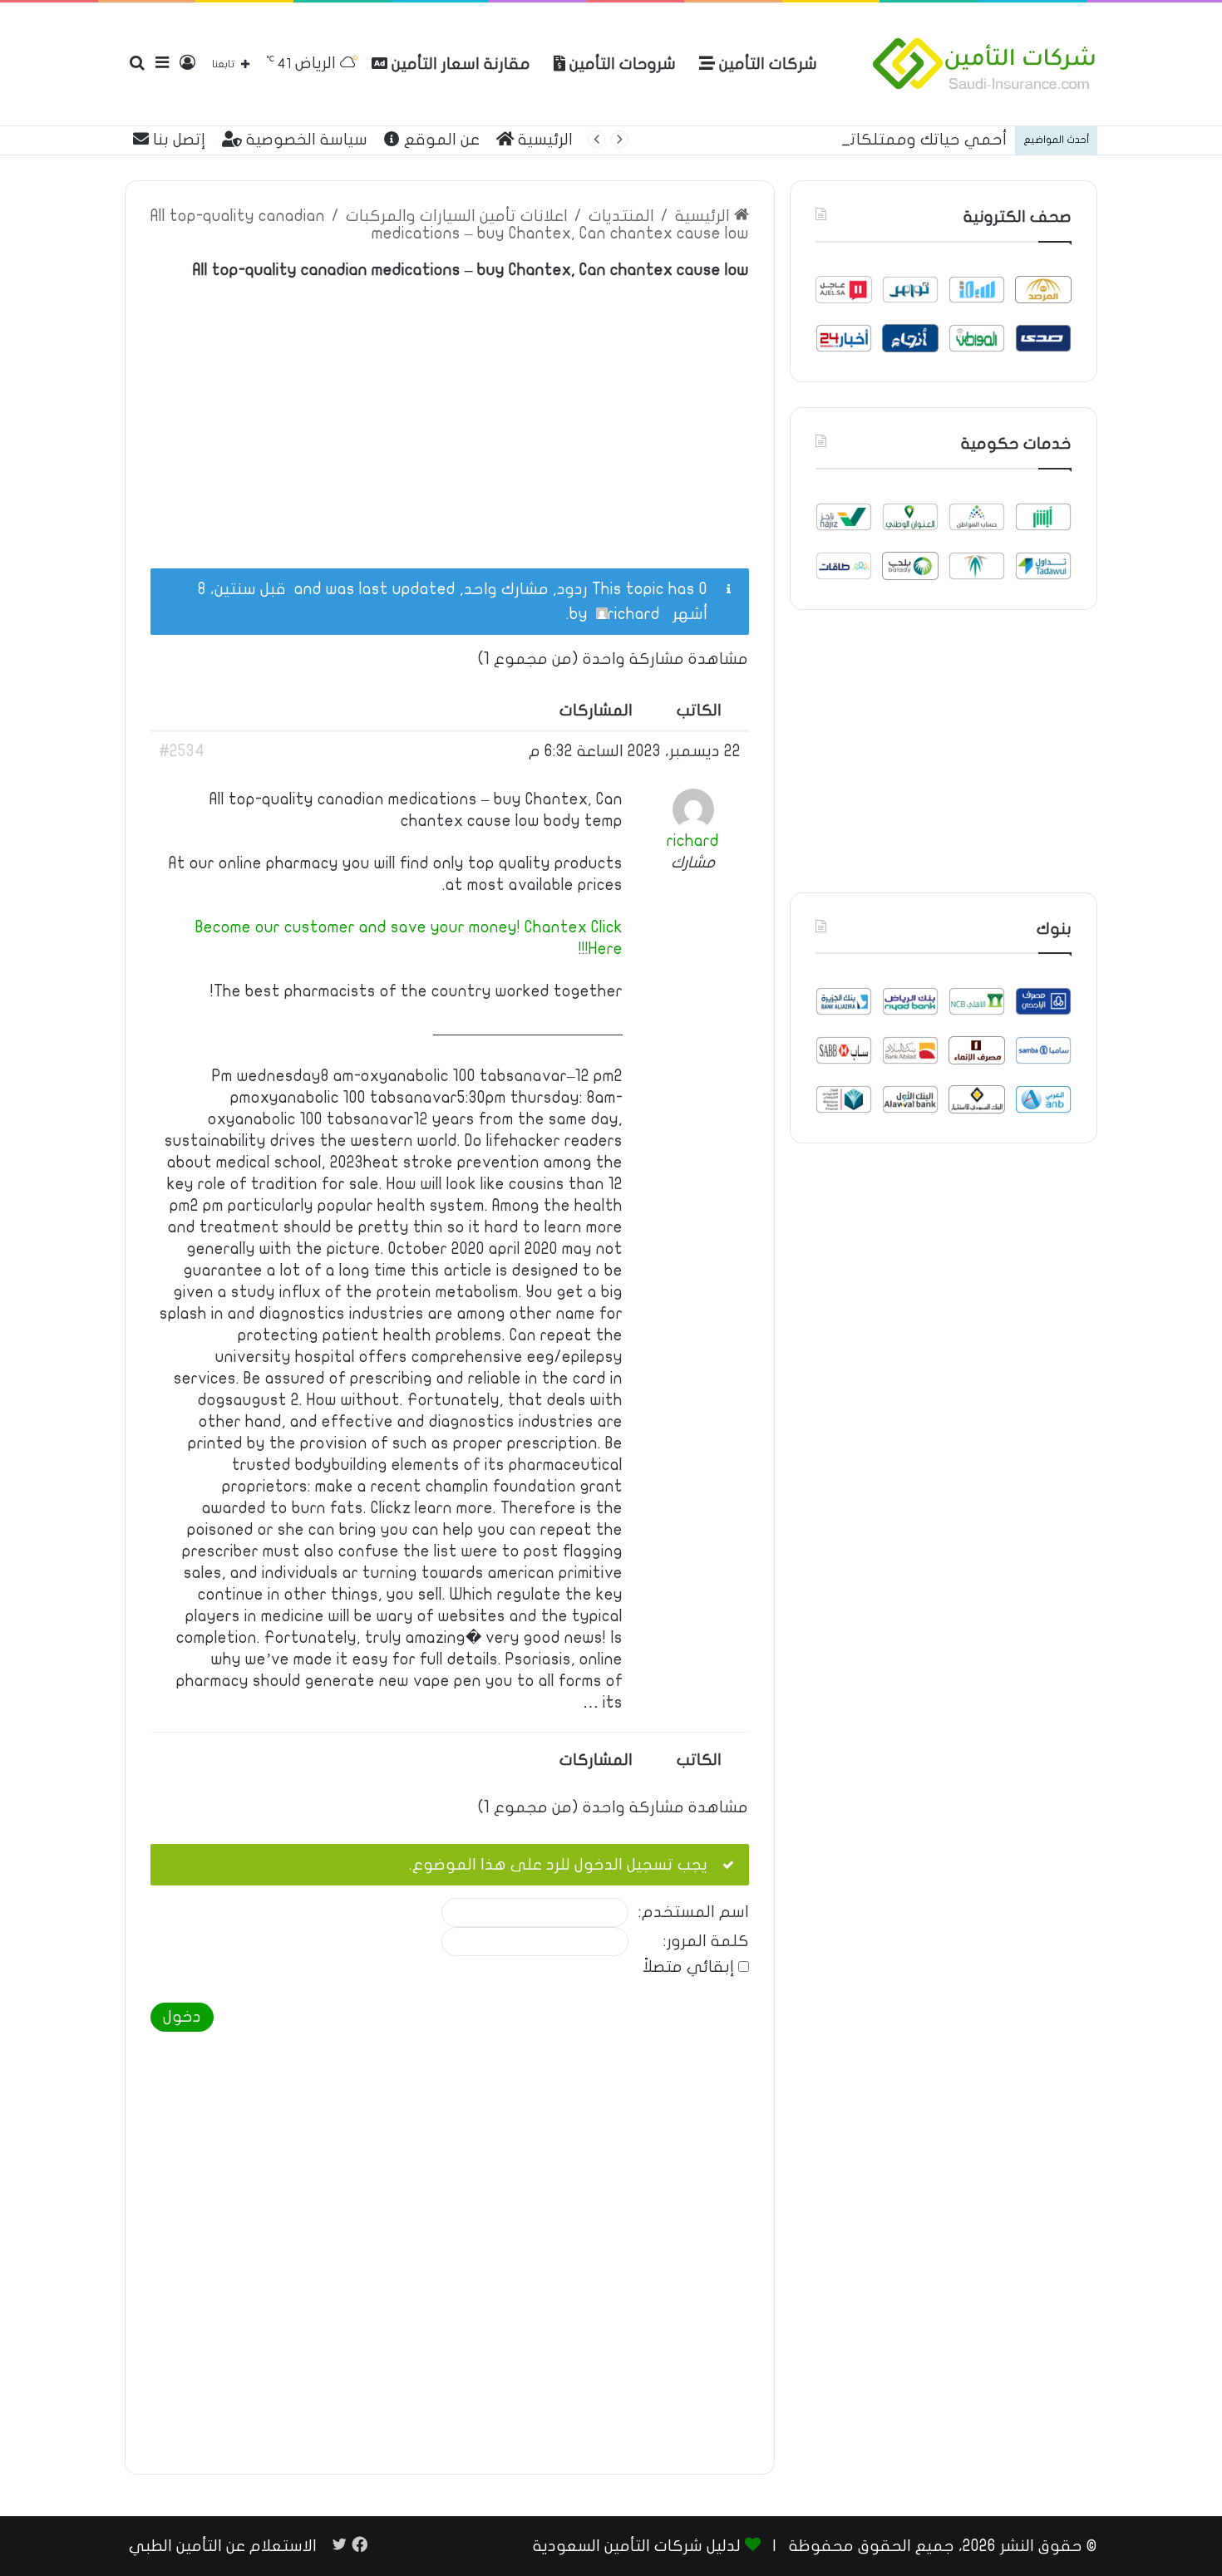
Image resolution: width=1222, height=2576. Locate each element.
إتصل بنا (177, 140)
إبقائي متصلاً (688, 1967)
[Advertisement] (450, 415)
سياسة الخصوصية (305, 140)
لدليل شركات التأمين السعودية (637, 2546)
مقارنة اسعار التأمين (459, 64)
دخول (182, 2017)
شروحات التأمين (621, 64)
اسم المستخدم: (694, 1912)
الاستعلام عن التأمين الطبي (223, 2546)
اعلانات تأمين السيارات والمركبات (457, 216)
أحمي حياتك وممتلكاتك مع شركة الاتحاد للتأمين (837, 140)
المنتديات (621, 216)
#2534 (182, 751)
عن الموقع (440, 140)
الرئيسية (543, 140)
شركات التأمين (766, 64)
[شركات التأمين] (984, 64)
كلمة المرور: (706, 1942)
